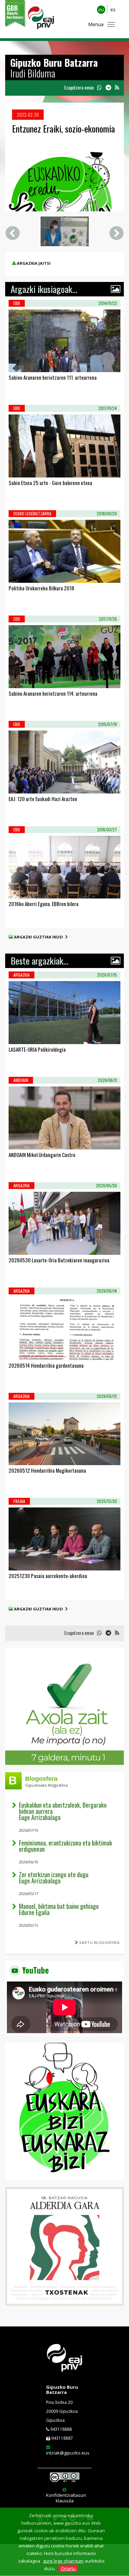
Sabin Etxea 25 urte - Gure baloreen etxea (50, 483)
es (113, 9)
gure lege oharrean (63, 2561)
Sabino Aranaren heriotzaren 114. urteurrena (53, 693)
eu (101, 9)
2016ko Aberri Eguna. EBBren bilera (44, 904)
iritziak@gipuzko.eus (68, 2453)
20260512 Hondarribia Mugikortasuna (47, 1470)
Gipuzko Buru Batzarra (62, 2389)
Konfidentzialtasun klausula (66, 2498)
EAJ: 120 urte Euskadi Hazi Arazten (43, 799)
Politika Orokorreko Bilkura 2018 (41, 588)
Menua (96, 24)
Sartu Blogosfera (99, 1942)
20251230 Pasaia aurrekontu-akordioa (48, 1576)
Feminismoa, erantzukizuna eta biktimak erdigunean (66, 1846)
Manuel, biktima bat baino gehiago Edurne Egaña (59, 1909)
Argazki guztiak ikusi (40, 937)
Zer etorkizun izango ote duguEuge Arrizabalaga (54, 1878)
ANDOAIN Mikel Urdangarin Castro (42, 1155)
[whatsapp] (99, 88)
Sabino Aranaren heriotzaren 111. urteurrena (53, 377)
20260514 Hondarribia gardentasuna (46, 1365)
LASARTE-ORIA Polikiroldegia (37, 1049)
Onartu (68, 2568)
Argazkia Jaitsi (34, 263)
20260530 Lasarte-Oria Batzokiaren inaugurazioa (59, 1260)
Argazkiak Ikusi (34, 363)
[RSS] (117, 88)
